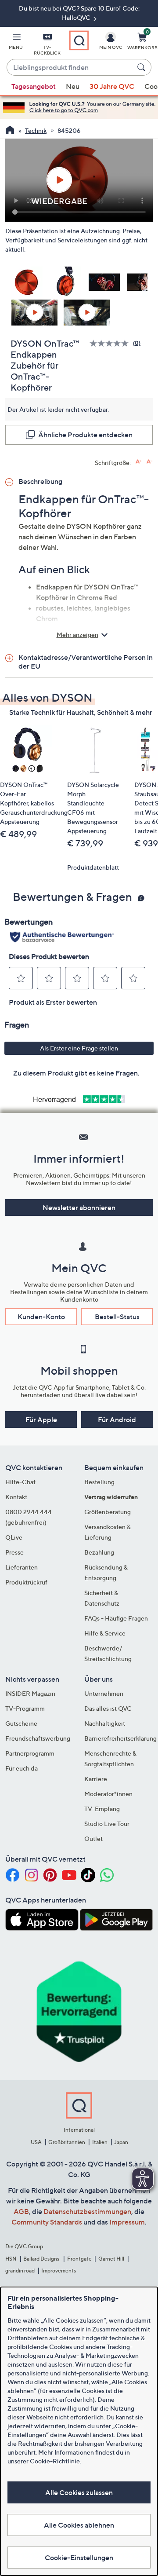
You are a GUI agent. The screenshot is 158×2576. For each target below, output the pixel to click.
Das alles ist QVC (108, 1708)
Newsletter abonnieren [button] (79, 1207)
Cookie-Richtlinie (55, 2461)
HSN (11, 2259)
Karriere (96, 1779)
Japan (121, 2142)
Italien (100, 2142)
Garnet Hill (111, 2259)
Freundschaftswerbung (38, 1738)
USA (36, 2142)
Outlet (93, 1839)
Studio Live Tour (107, 1824)
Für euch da (22, 1768)
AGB (21, 2211)
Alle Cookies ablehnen (79, 2525)
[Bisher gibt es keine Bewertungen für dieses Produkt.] (111, 343)
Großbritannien (67, 2142)
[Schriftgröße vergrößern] (138, 462)
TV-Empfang (102, 1809)
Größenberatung (108, 1512)
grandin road (20, 2270)
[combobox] (70, 68)
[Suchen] (143, 67)
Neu (73, 86)
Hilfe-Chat (20, 1482)
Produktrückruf (26, 1582)
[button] (16, 43)
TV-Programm (25, 1708)
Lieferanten (22, 1567)
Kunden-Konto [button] (41, 1317)
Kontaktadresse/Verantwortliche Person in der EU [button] (86, 662)
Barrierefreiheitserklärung (120, 1738)
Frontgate (79, 2259)
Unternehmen (104, 1693)
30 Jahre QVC (112, 86)
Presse (14, 1552)
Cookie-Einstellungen (79, 2558)
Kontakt (16, 1497)
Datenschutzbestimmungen (87, 2211)
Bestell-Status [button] (117, 1317)
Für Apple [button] (41, 1420)
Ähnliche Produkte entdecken (85, 435)
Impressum (127, 2222)
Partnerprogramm (30, 1753)
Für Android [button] (117, 1420)
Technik (36, 130)
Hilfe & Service (105, 1633)
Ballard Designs (42, 2259)
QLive (14, 1537)
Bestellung (99, 1482)
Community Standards (47, 2222)
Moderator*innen (108, 1794)
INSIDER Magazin (30, 1693)
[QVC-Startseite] (10, 131)
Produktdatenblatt (93, 867)
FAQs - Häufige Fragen (116, 1618)
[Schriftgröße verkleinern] (149, 462)
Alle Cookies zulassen (79, 2492)
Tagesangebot (34, 86)
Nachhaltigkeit (105, 1723)
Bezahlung (99, 1552)
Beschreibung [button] (40, 481)
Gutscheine (21, 1723)
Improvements (59, 2270)
